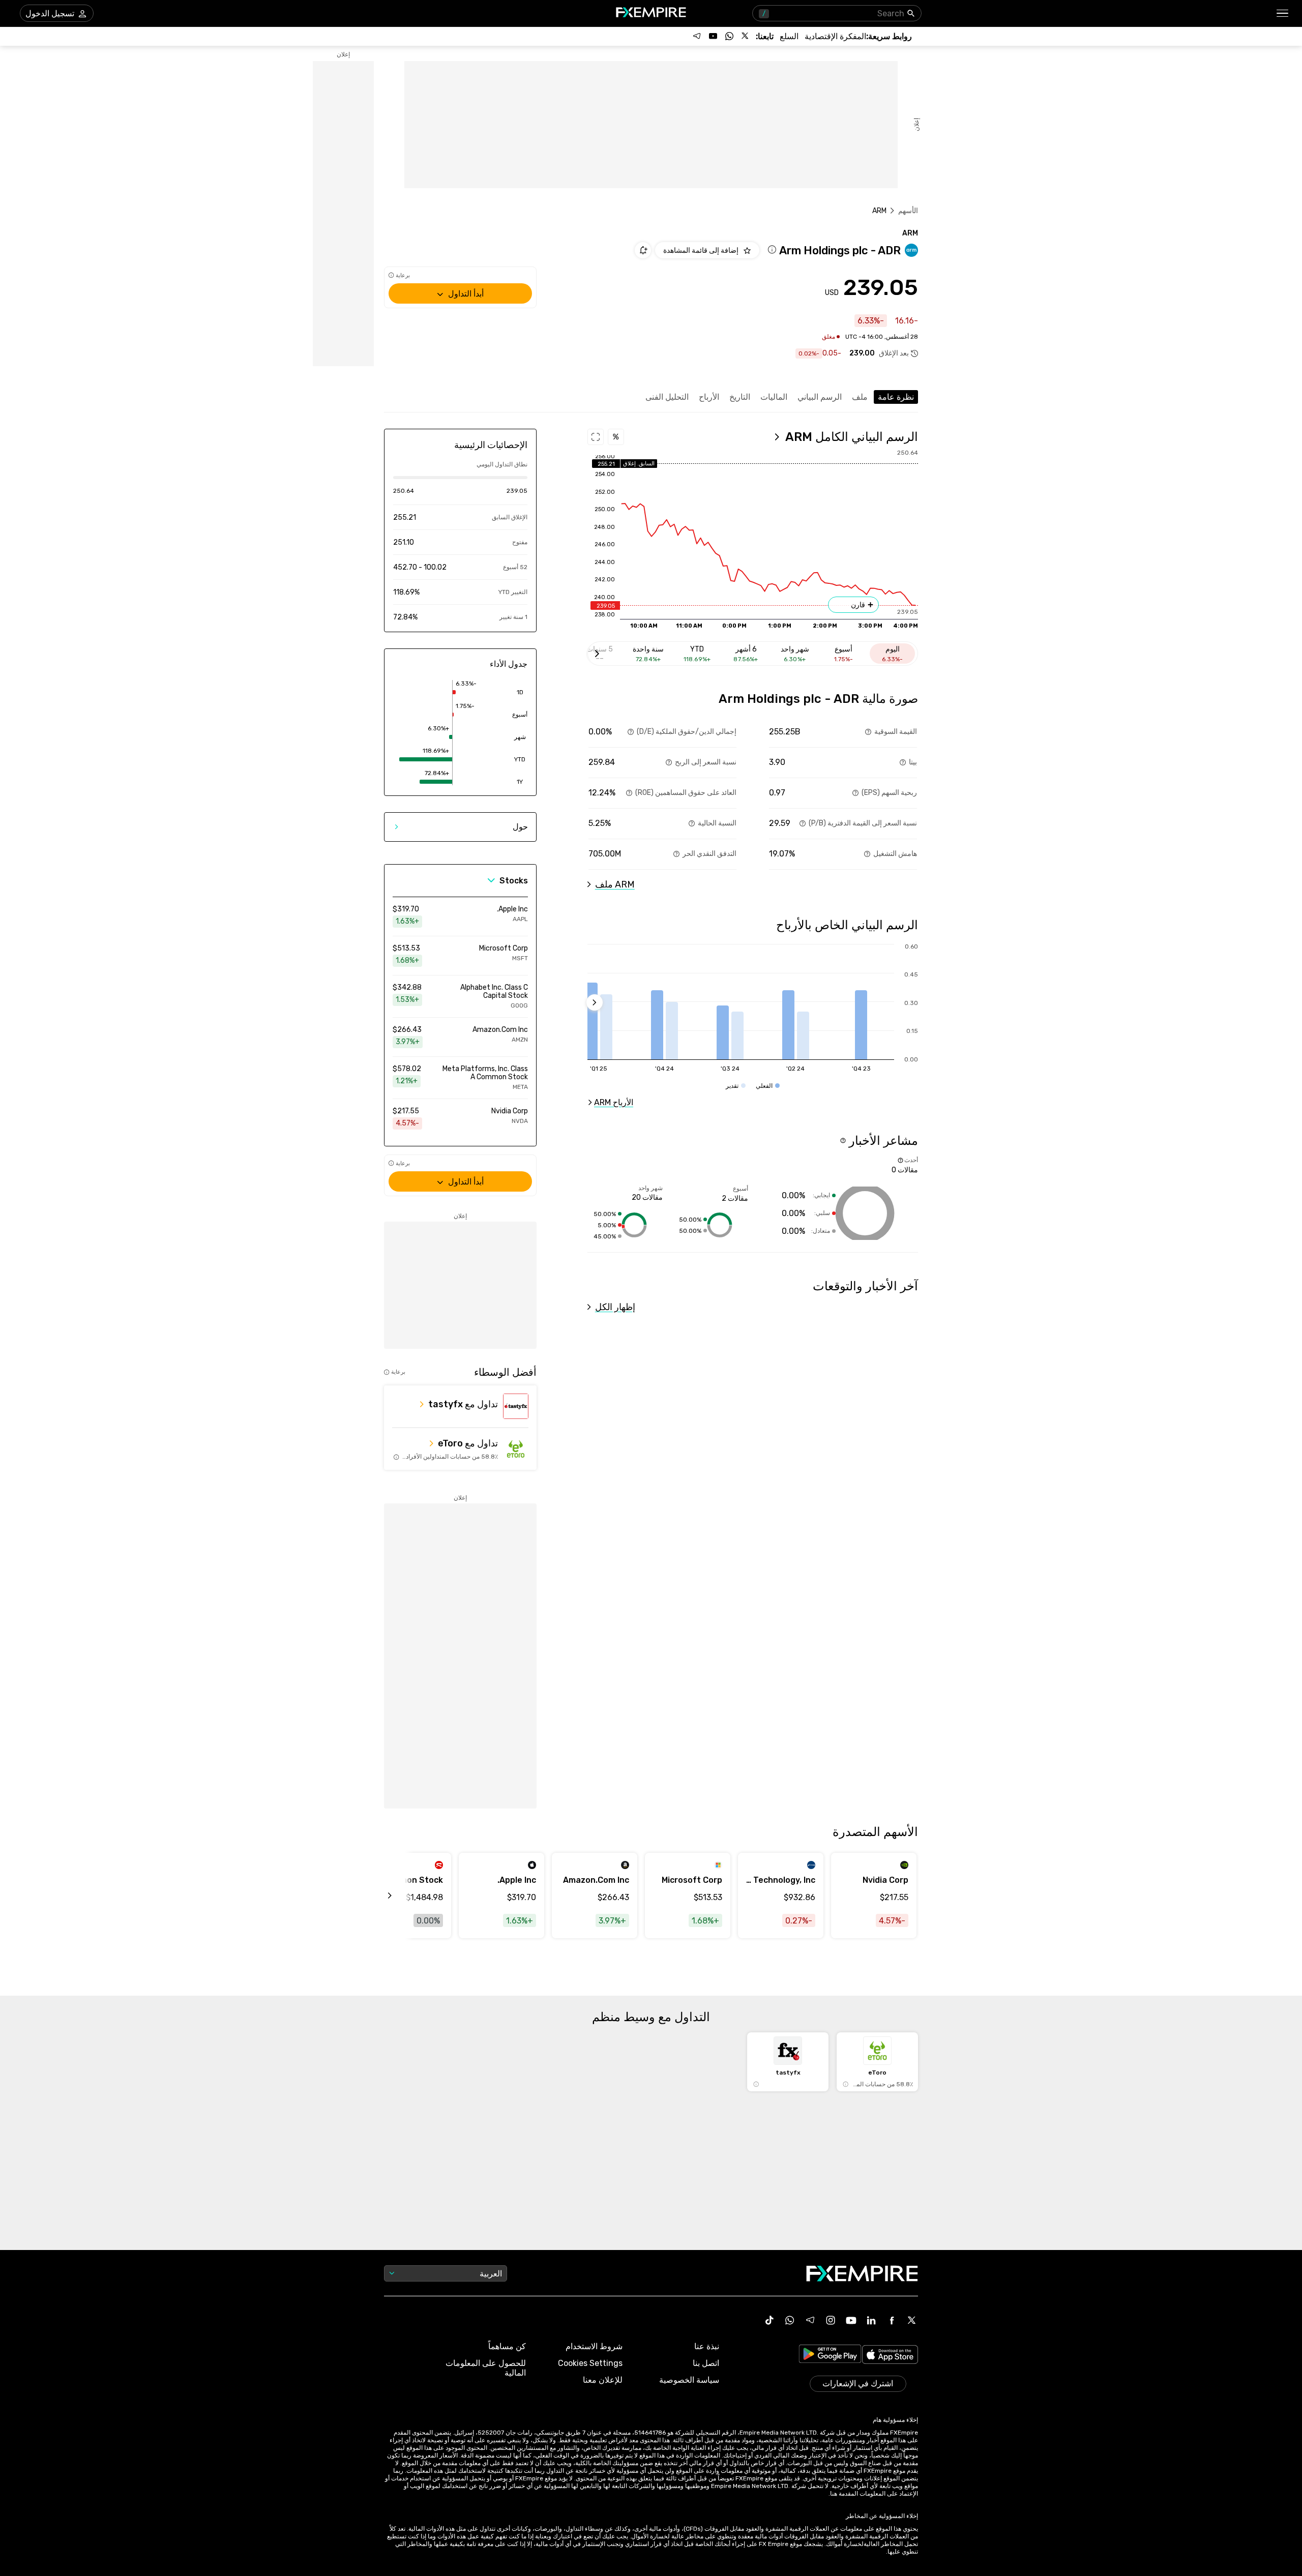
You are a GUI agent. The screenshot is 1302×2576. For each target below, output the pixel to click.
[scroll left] (401, 1896)
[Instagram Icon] (831, 2320)
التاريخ (740, 397)
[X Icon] (912, 2320)
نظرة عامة (896, 397)
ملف (860, 397)
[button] (1283, 13)
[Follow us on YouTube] (713, 36)
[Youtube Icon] (851, 2320)
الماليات (774, 397)
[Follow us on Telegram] (697, 36)
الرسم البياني (820, 397)
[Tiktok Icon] (770, 2320)
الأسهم (908, 211)
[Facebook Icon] (892, 2320)
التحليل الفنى (667, 397)
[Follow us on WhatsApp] (729, 36)
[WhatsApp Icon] (790, 2320)
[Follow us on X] (746, 36)
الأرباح (709, 397)
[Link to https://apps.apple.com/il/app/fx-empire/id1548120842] (890, 2356)
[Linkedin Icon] (871, 2320)
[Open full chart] (596, 437)
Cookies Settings (590, 2363)
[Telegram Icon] (810, 2320)
